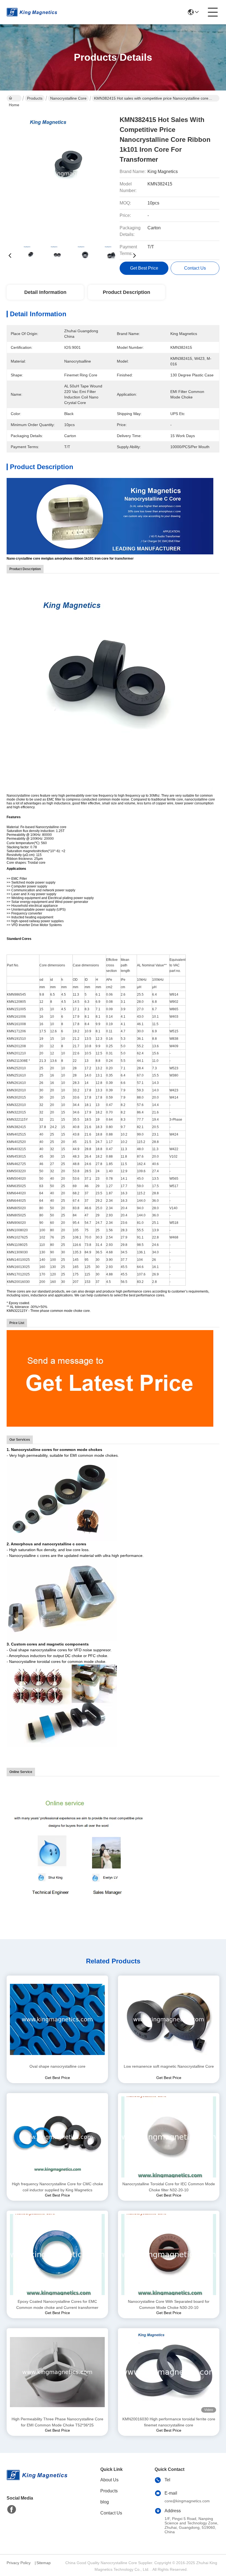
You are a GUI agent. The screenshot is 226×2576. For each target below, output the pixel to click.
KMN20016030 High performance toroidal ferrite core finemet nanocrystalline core (169, 2422)
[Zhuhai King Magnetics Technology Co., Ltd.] (32, 12)
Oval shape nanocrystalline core (57, 2066)
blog (105, 2502)
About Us (109, 2480)
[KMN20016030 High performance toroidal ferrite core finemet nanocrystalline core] (169, 2372)
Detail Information (45, 292)
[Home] (37, 2482)
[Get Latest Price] (110, 1378)
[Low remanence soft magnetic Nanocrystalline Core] (169, 2019)
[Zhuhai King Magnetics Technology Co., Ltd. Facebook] (12, 2509)
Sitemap (44, 2563)
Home (14, 98)
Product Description (127, 292)
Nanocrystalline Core (68, 98)
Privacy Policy (19, 2563)
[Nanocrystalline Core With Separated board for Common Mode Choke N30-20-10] (169, 2255)
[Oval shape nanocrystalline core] (57, 2019)
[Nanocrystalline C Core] (110, 516)
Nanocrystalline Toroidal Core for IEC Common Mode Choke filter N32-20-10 (169, 2187)
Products (35, 98)
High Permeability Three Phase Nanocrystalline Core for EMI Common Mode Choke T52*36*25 (57, 2422)
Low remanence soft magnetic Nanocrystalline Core (169, 2066)
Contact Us (111, 2513)
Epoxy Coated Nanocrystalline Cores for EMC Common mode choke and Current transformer (57, 2304)
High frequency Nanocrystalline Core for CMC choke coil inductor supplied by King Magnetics (57, 2187)
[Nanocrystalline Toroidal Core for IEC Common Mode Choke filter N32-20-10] (169, 2137)
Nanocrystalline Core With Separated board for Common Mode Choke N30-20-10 (169, 2304)
